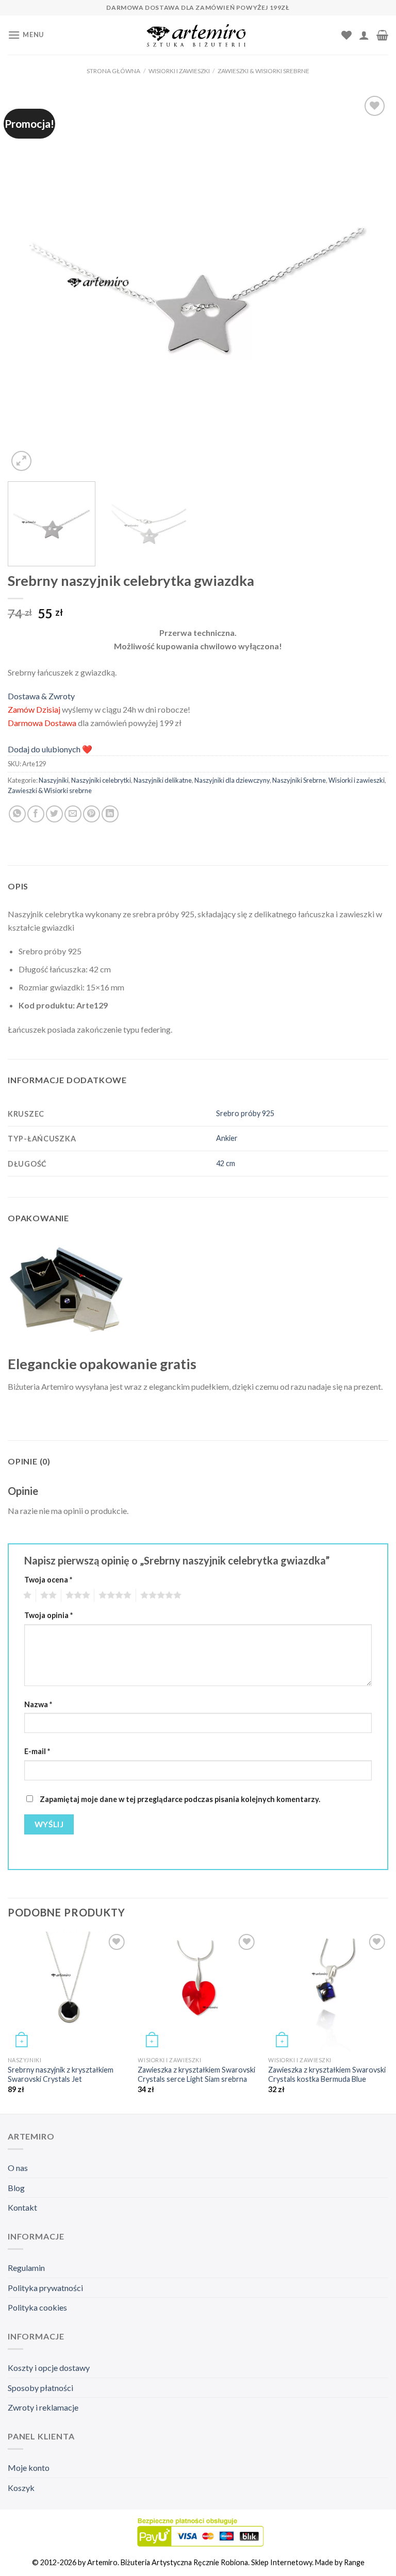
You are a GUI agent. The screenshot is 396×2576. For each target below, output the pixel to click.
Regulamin (26, 2268)
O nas (18, 2168)
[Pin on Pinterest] (92, 814)
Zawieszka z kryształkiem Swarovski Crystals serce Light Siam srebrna (196, 2075)
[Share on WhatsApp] (17, 814)
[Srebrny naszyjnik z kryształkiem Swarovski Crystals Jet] (68, 1991)
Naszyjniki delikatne (163, 780)
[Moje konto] (364, 35)
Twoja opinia (48, 1615)
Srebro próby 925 (245, 1113)
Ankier (227, 1138)
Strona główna (113, 71)
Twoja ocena (48, 1580)
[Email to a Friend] (73, 814)
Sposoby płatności (40, 2388)
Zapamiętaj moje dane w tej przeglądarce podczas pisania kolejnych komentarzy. (180, 1799)
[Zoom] (21, 461)
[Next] (368, 283)
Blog (16, 2188)
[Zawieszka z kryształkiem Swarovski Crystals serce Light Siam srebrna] (198, 1991)
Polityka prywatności (45, 2288)
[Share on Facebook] (36, 814)
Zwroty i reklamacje (43, 2407)
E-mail (37, 1751)
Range (354, 2562)
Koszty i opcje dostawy (49, 2368)
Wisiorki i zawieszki (179, 71)
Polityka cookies (37, 2307)
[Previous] (28, 283)
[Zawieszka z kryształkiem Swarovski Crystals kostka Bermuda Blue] (328, 1991)
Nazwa (38, 1704)
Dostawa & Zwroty (41, 696)
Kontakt (22, 2207)
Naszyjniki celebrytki (101, 780)
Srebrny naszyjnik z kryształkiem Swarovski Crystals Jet (61, 2075)
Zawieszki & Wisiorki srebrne (263, 71)
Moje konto (29, 2468)
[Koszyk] (382, 35)
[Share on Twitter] (54, 814)
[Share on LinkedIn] (110, 814)
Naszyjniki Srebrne (299, 780)
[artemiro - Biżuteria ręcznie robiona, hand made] (198, 35)
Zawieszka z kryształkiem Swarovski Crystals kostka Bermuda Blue (327, 2075)
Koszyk (21, 2488)
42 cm (226, 1163)
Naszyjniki (54, 780)
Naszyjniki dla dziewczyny (232, 780)
